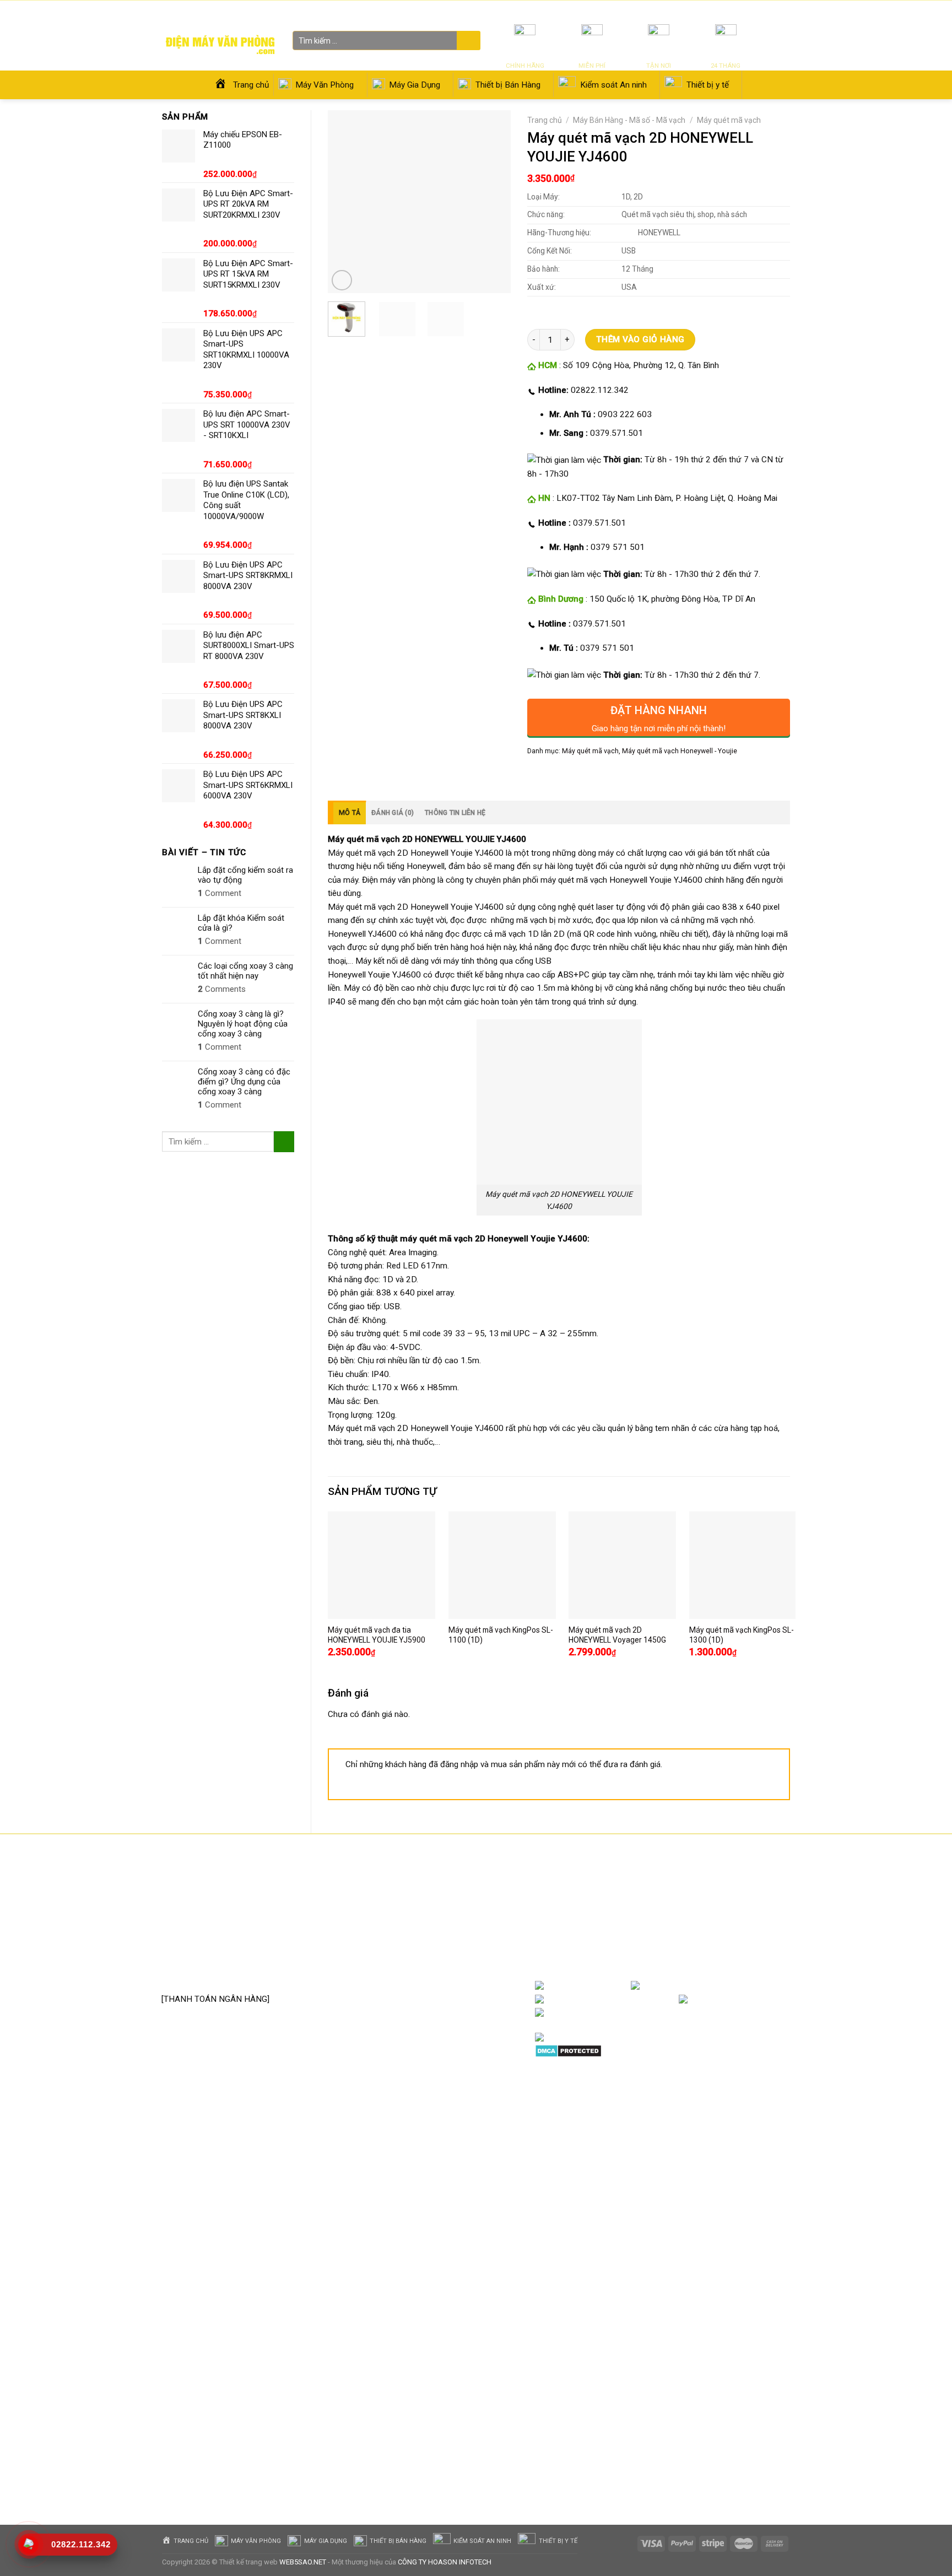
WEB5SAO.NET (303, 2562)
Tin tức (660, 11)
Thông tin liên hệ (455, 813)
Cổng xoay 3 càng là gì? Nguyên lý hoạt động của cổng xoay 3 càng (243, 1024)
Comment (220, 893)
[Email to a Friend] (575, 775)
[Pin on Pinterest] (594, 775)
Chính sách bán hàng (425, 1887)
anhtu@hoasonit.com (216, 1975)
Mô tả (350, 813)
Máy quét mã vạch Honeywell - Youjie (680, 751)
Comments (222, 989)
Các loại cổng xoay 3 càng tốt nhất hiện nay (245, 971)
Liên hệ (721, 11)
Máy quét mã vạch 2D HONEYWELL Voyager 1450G (617, 1635)
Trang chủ (545, 120)
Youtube (661, 2000)
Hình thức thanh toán (426, 1954)
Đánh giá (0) (393, 813)
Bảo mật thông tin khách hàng (442, 1971)
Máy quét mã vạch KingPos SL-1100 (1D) (501, 1635)
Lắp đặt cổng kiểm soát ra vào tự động (245, 875)
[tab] (347, 812)
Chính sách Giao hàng (427, 1937)
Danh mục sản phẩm (746, 1986)
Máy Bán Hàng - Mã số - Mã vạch (629, 120)
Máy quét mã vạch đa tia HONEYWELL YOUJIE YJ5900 (377, 1635)
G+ (779, 2000)
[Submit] (467, 41)
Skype (649, 2013)
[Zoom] (342, 280)
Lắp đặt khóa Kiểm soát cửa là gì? (241, 923)
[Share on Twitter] (556, 775)
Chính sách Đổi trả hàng (431, 1921)
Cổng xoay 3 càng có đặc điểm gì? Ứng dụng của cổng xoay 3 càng (244, 1082)
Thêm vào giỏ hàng (640, 339)
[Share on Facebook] (537, 775)
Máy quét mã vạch (729, 120)
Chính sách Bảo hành (426, 1904)
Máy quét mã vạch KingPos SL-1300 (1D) (742, 1635)
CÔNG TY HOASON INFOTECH (445, 2562)
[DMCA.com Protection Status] (568, 2050)
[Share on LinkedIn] (613, 775)
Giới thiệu (690, 11)
